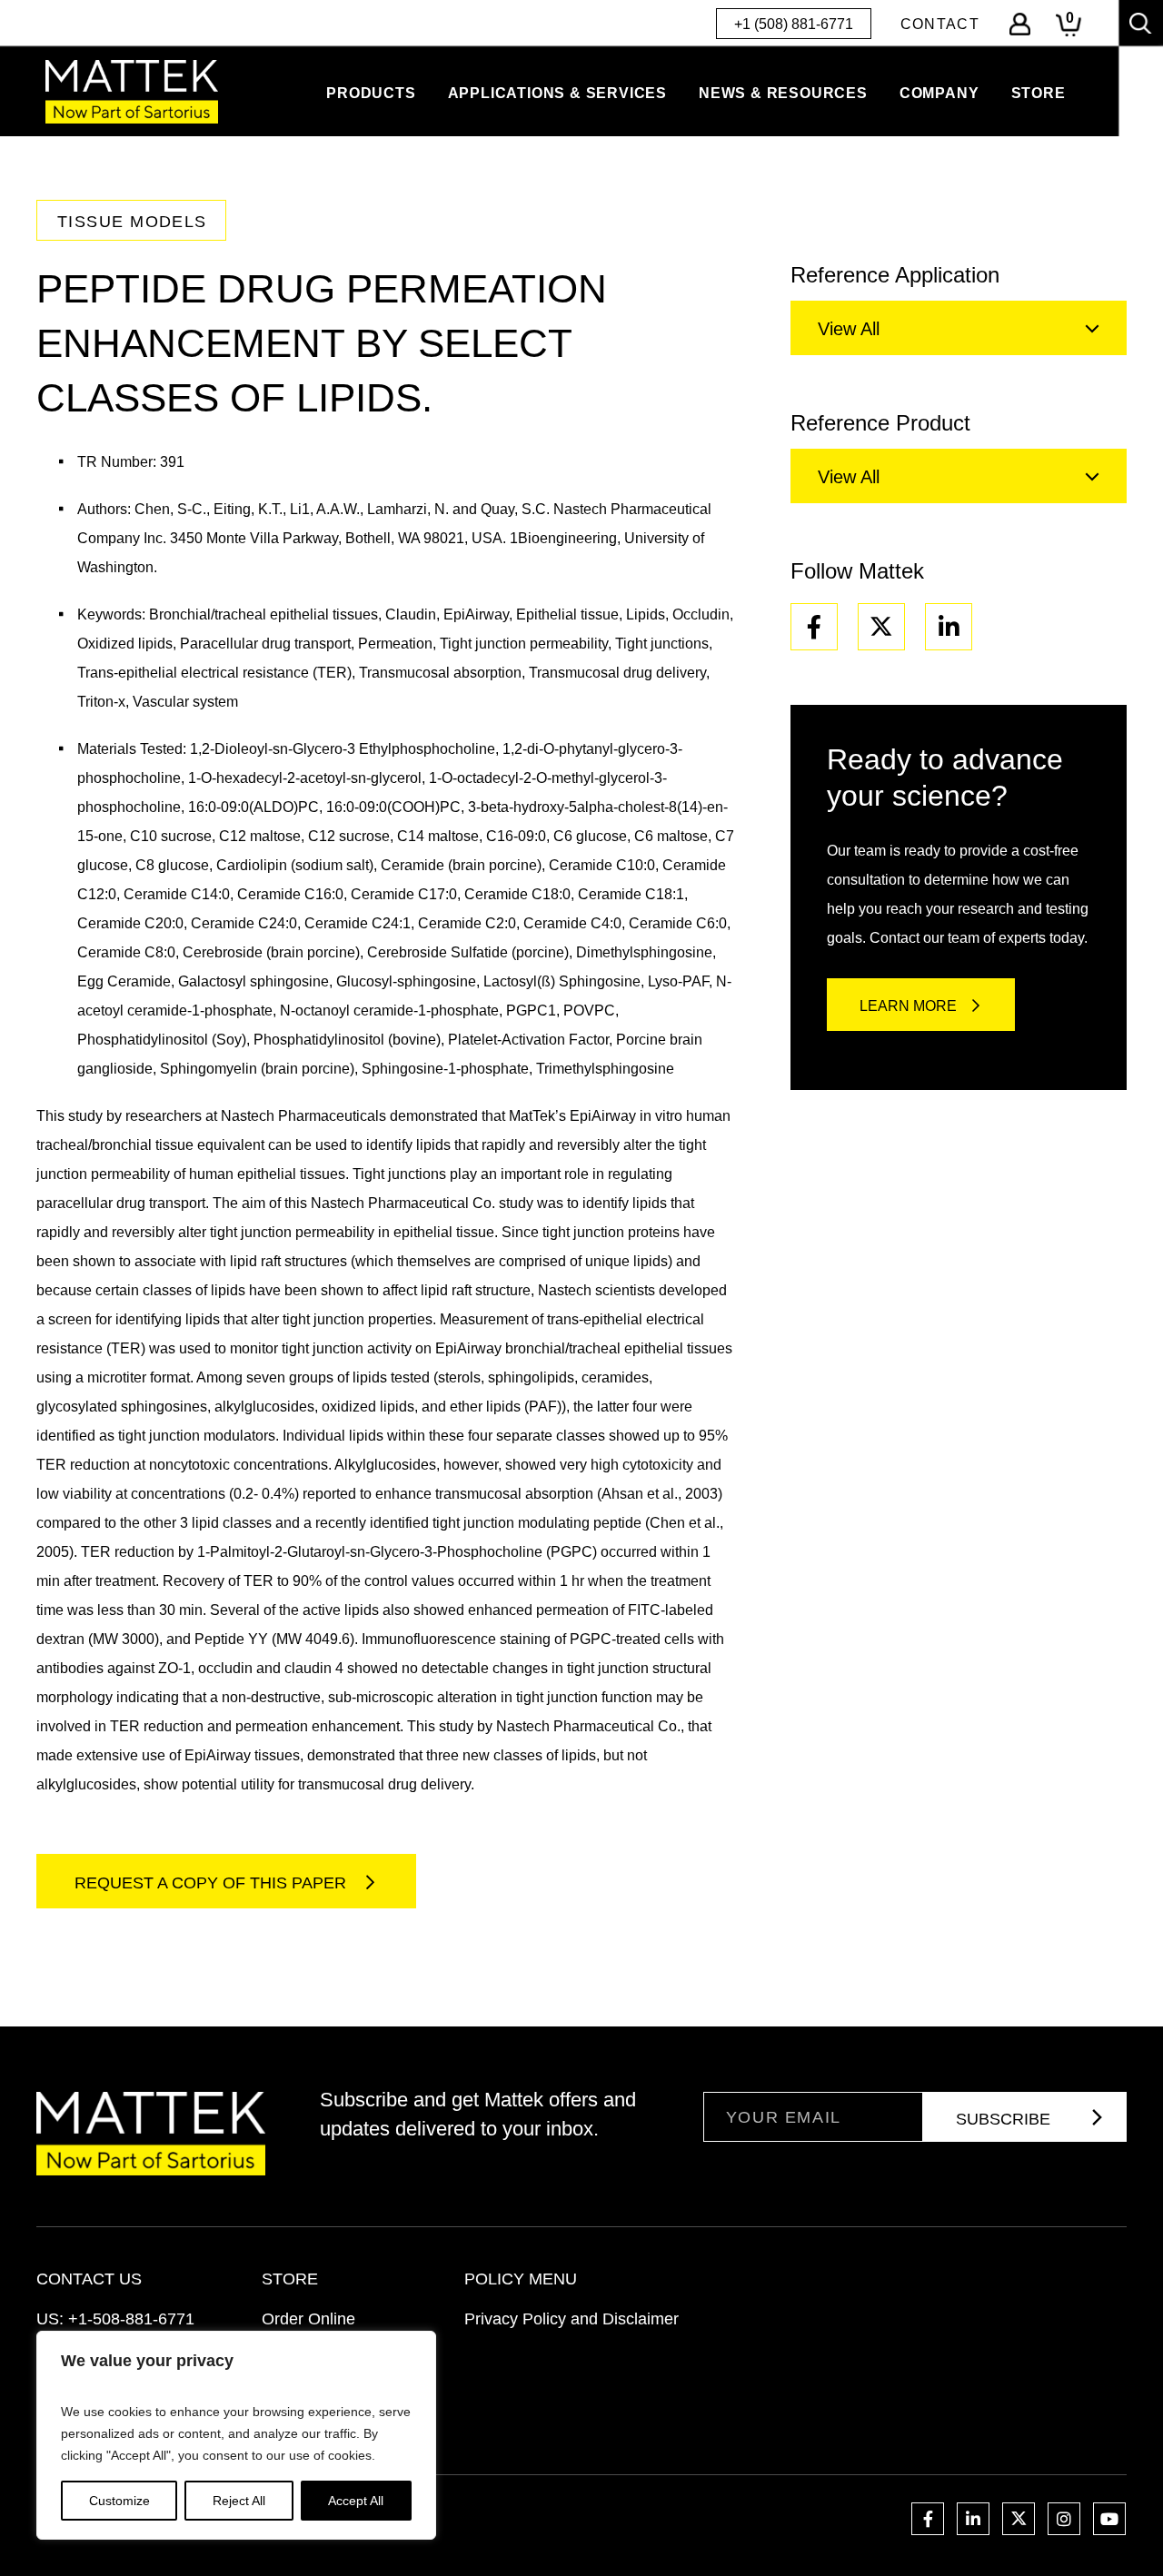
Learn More (908, 1006)
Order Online (308, 2319)
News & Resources (783, 93)
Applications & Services (557, 93)
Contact (940, 24)
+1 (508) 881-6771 (794, 24)
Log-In (1020, 24)
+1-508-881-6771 (131, 2319)
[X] (881, 627)
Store (1039, 93)
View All (849, 329)
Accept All (356, 2501)
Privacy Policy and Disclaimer (572, 2319)
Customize (119, 2501)
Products (371, 93)
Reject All (239, 2501)
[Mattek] (132, 92)
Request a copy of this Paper (213, 1883)
